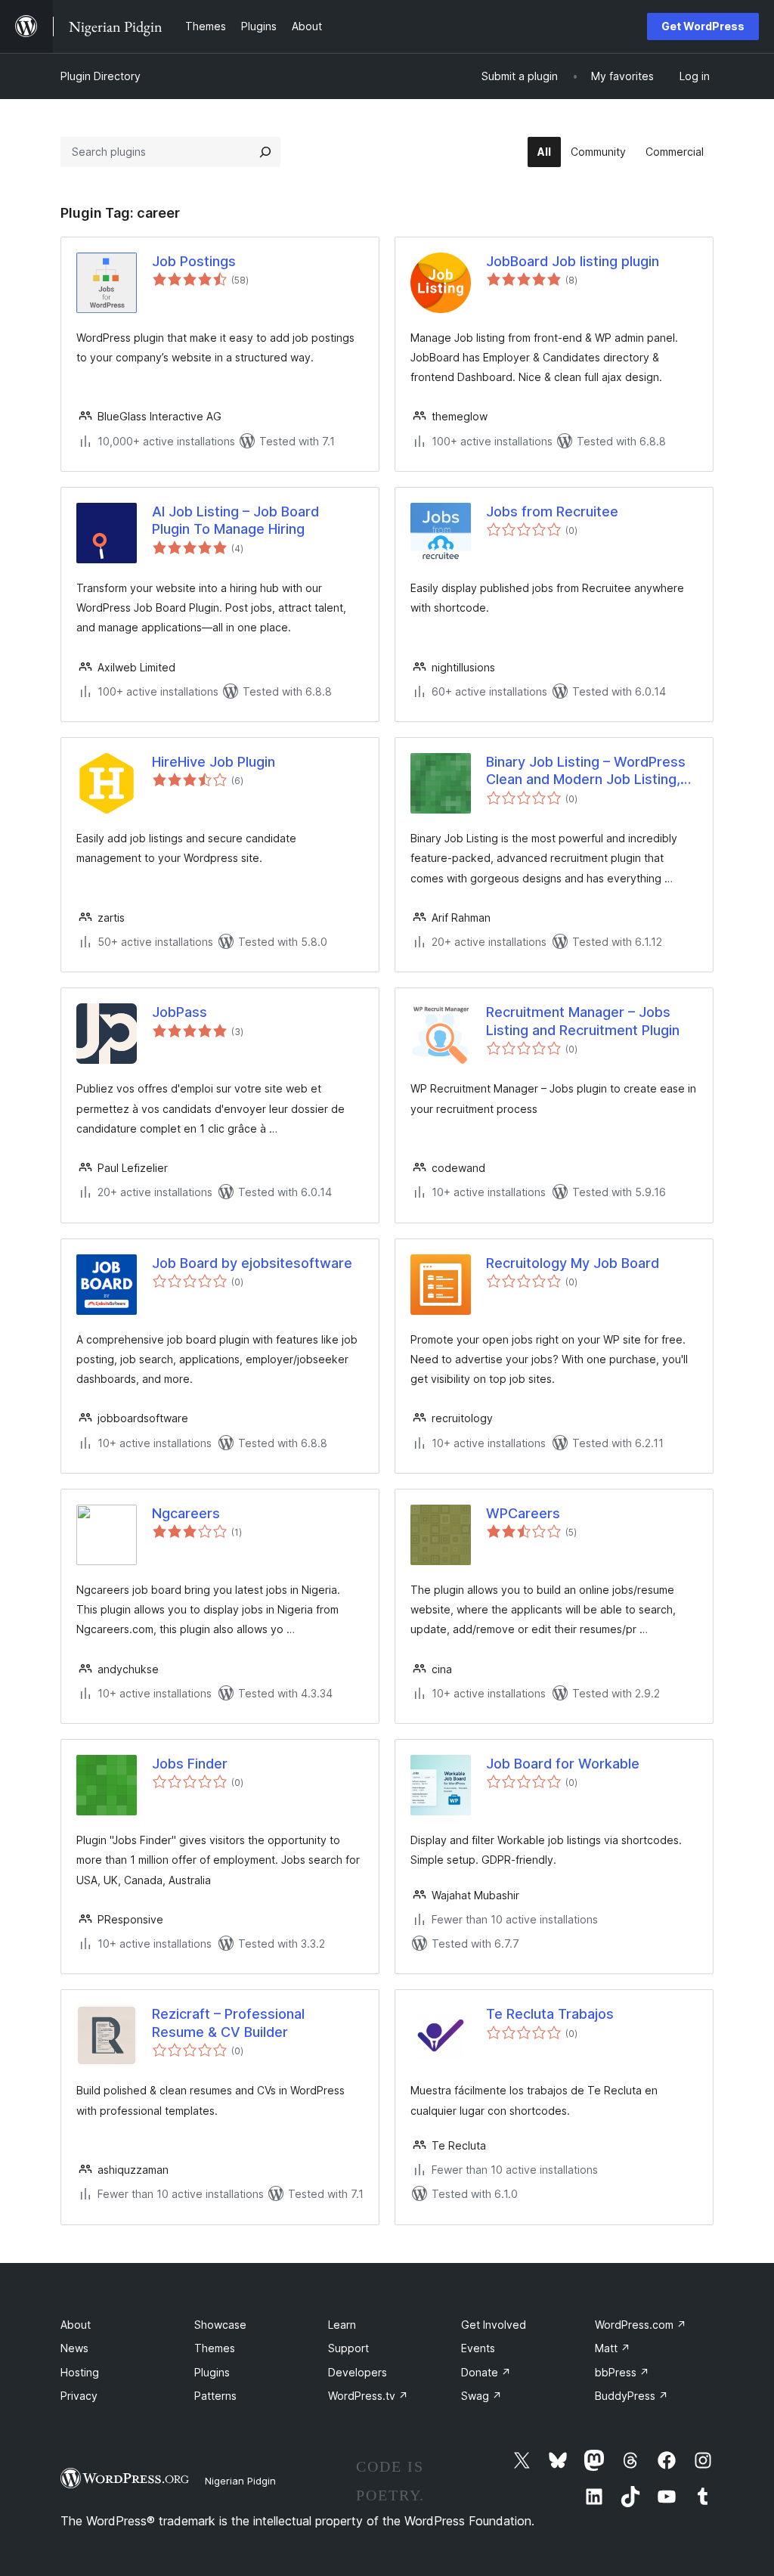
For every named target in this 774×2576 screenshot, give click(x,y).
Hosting (80, 2372)
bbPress (622, 2372)
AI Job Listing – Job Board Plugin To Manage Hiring (235, 520)
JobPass (180, 1012)
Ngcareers (186, 1513)
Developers (358, 2372)
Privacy (79, 2396)
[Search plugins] (265, 152)
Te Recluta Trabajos (550, 2014)
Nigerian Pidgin (240, 2481)
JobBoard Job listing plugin (573, 261)
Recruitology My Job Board (573, 1263)
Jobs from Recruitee (552, 511)
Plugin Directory (101, 76)
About (76, 2325)
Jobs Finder (190, 1764)
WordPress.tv (368, 2396)
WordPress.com (641, 2325)
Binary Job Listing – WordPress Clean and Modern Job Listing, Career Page (586, 771)
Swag (481, 2396)
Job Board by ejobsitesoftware (252, 1263)
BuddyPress (632, 2396)
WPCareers (523, 1513)
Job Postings (194, 261)
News (74, 2348)
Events (478, 2348)
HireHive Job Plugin (214, 762)
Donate (486, 2372)
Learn (342, 2325)
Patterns (215, 2396)
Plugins (212, 2372)
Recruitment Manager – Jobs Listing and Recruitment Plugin (583, 1021)
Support (348, 2348)
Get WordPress (703, 26)
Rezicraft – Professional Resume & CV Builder (228, 2023)
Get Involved (494, 2325)
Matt (613, 2348)
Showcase (220, 2325)
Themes (215, 2348)
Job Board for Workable (563, 1764)
